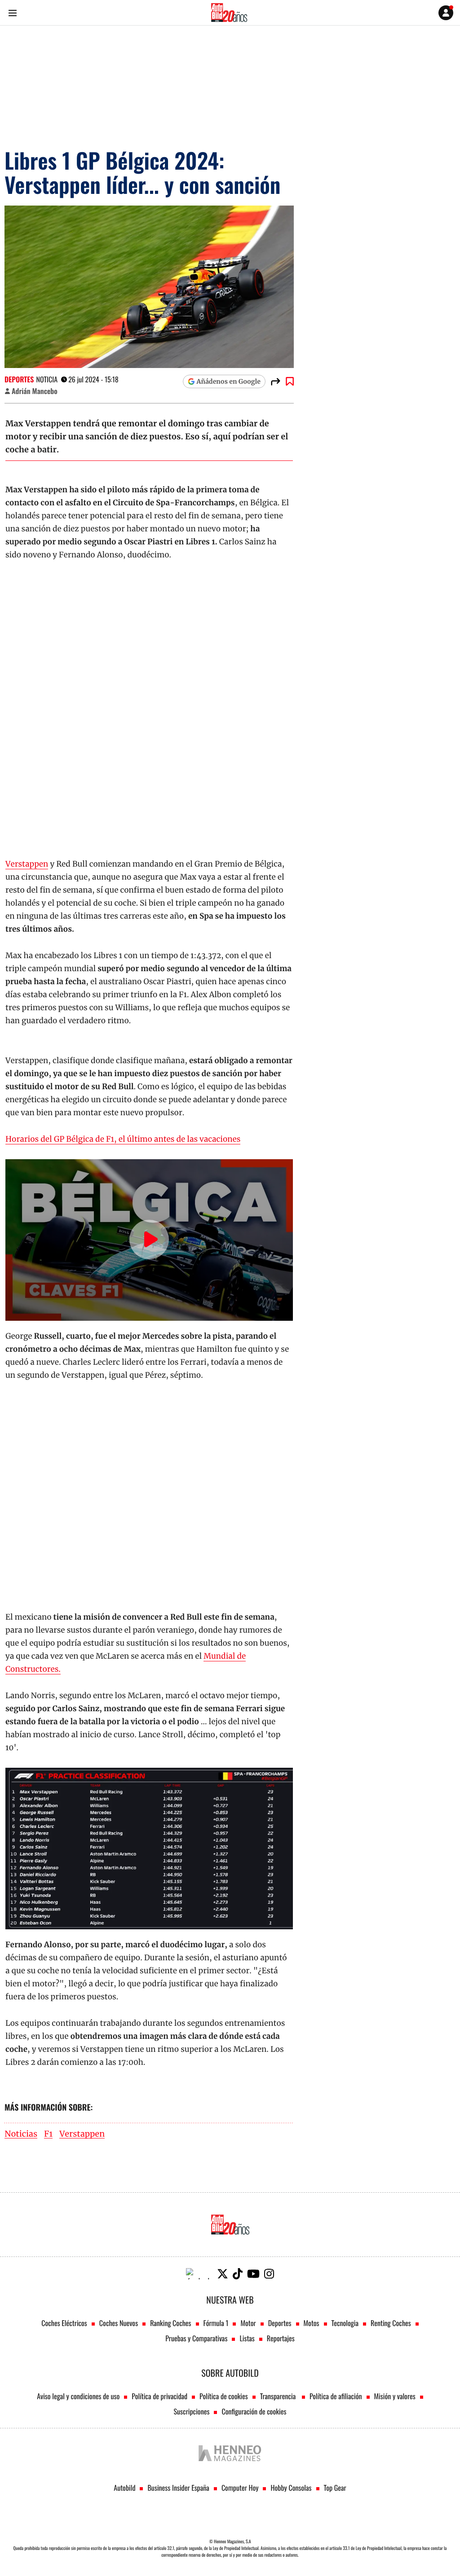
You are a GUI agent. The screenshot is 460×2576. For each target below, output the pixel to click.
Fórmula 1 (216, 2323)
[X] (223, 2274)
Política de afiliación (336, 2396)
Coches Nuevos (119, 2323)
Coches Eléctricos (64, 2323)
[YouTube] (253, 2274)
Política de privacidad (159, 2396)
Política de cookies (224, 2396)
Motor (248, 2323)
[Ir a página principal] (229, 13)
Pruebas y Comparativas (196, 2338)
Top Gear (335, 2488)
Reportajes (281, 2338)
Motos (312, 2323)
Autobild (124, 2488)
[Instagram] (269, 2274)
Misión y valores (395, 2396)
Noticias (21, 2134)
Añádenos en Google (229, 381)
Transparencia (279, 2396)
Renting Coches (391, 2323)
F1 (48, 2134)
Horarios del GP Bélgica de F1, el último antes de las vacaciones (123, 1139)
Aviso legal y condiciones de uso (78, 2396)
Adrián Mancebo (35, 391)
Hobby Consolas (291, 2488)
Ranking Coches (170, 2323)
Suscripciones (192, 2411)
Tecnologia (345, 2323)
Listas (247, 2338)
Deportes (19, 379)
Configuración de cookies (254, 2411)
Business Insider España (178, 2488)
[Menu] (12, 13)
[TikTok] (238, 2274)
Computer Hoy (240, 2488)
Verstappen (27, 864)
